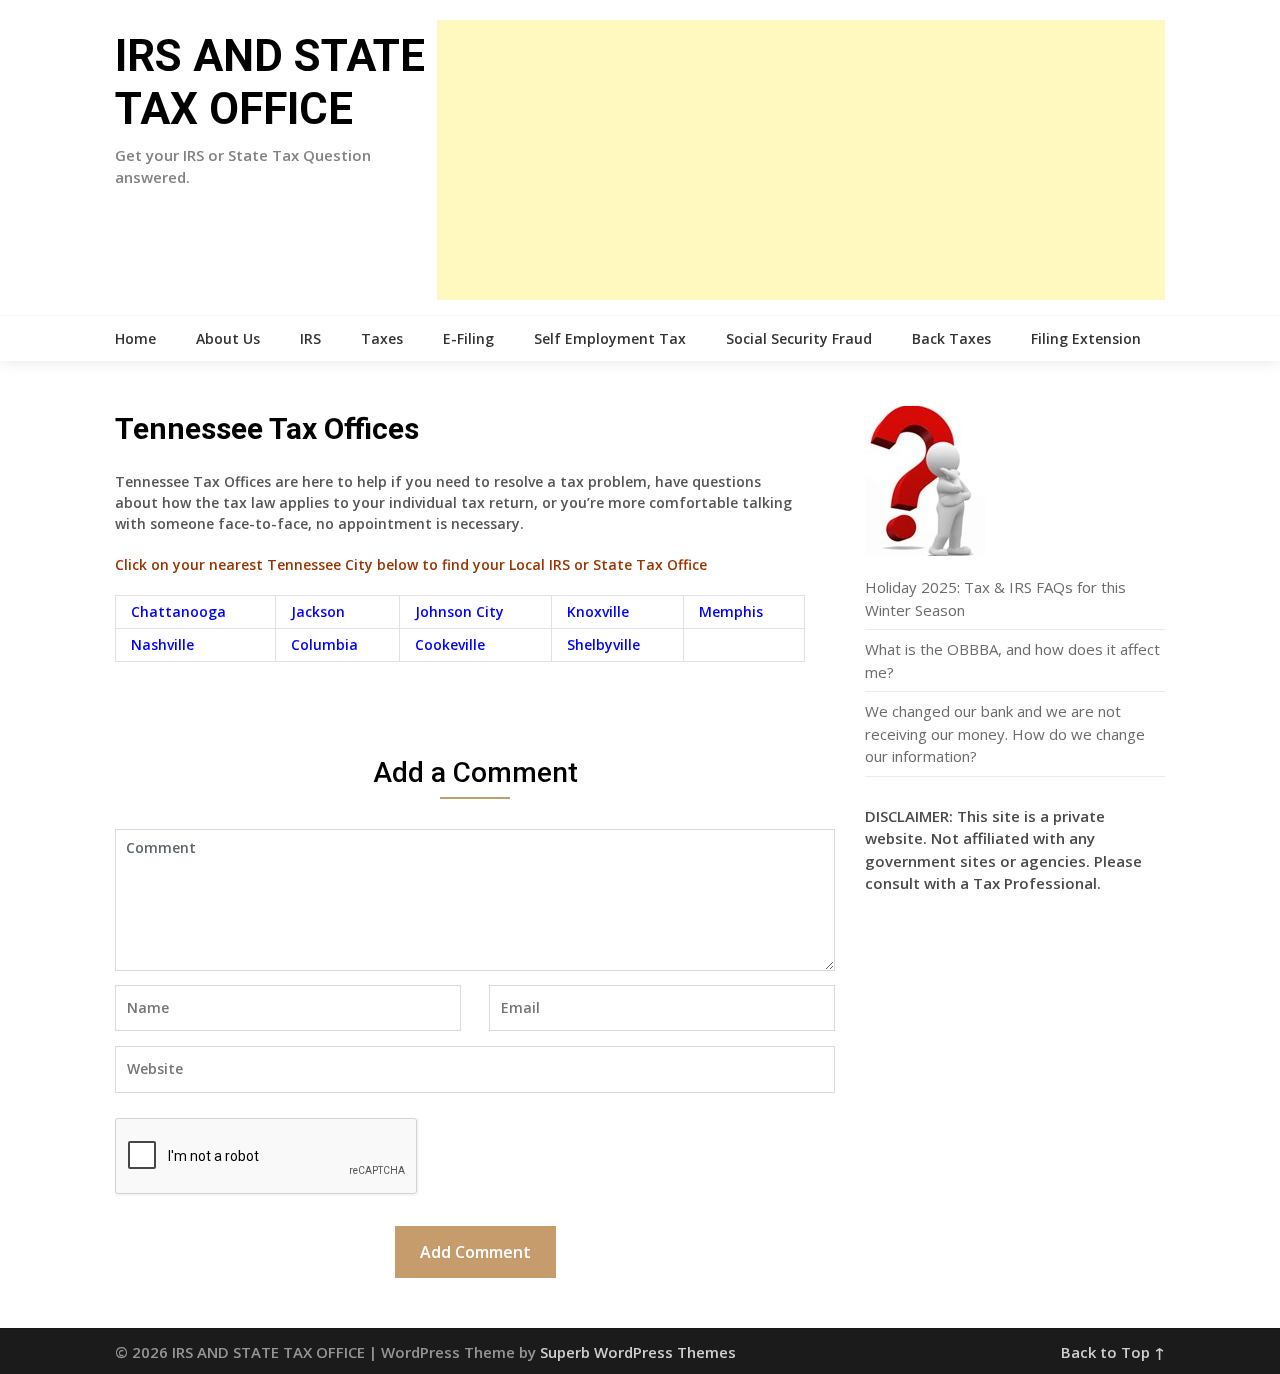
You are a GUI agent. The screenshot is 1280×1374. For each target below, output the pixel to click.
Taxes (382, 338)
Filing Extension (1086, 338)
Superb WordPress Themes (638, 1352)
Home (135, 338)
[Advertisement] (801, 160)
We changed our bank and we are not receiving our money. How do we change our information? (1005, 733)
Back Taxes (951, 338)
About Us (228, 338)
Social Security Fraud (799, 338)
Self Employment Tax (610, 338)
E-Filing (468, 338)
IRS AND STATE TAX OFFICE (270, 82)
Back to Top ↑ (1113, 1352)
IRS (310, 338)
